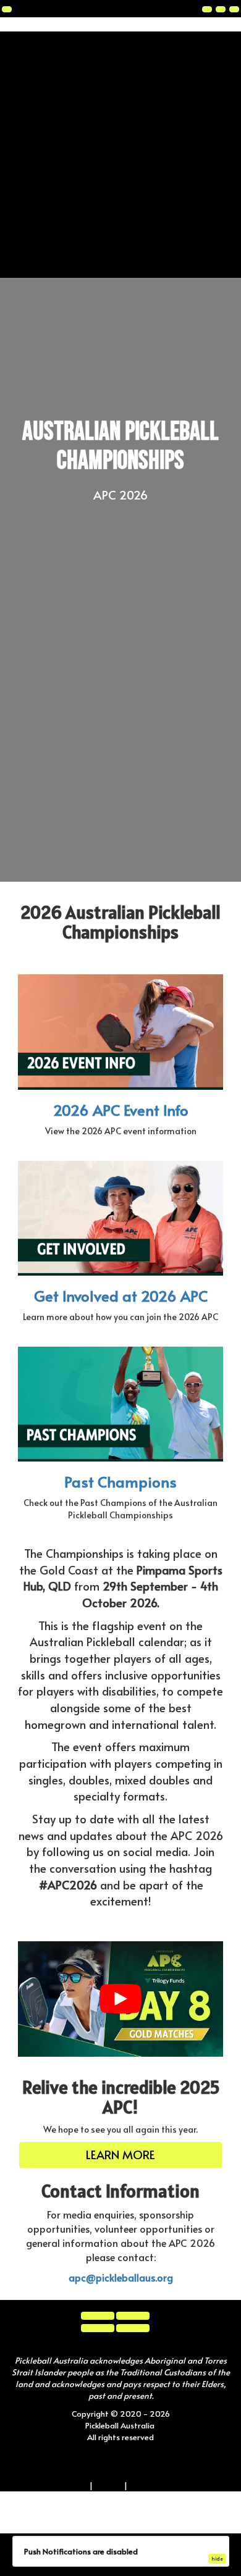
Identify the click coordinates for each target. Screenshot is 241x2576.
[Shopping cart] (221, 9)
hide (217, 2558)
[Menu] (234, 9)
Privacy (108, 2481)
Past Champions (120, 1482)
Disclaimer (149, 2481)
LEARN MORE (120, 2152)
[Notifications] (207, 9)
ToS (80, 2481)
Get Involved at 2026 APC (121, 1296)
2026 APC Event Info (121, 1110)
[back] (7, 9)
